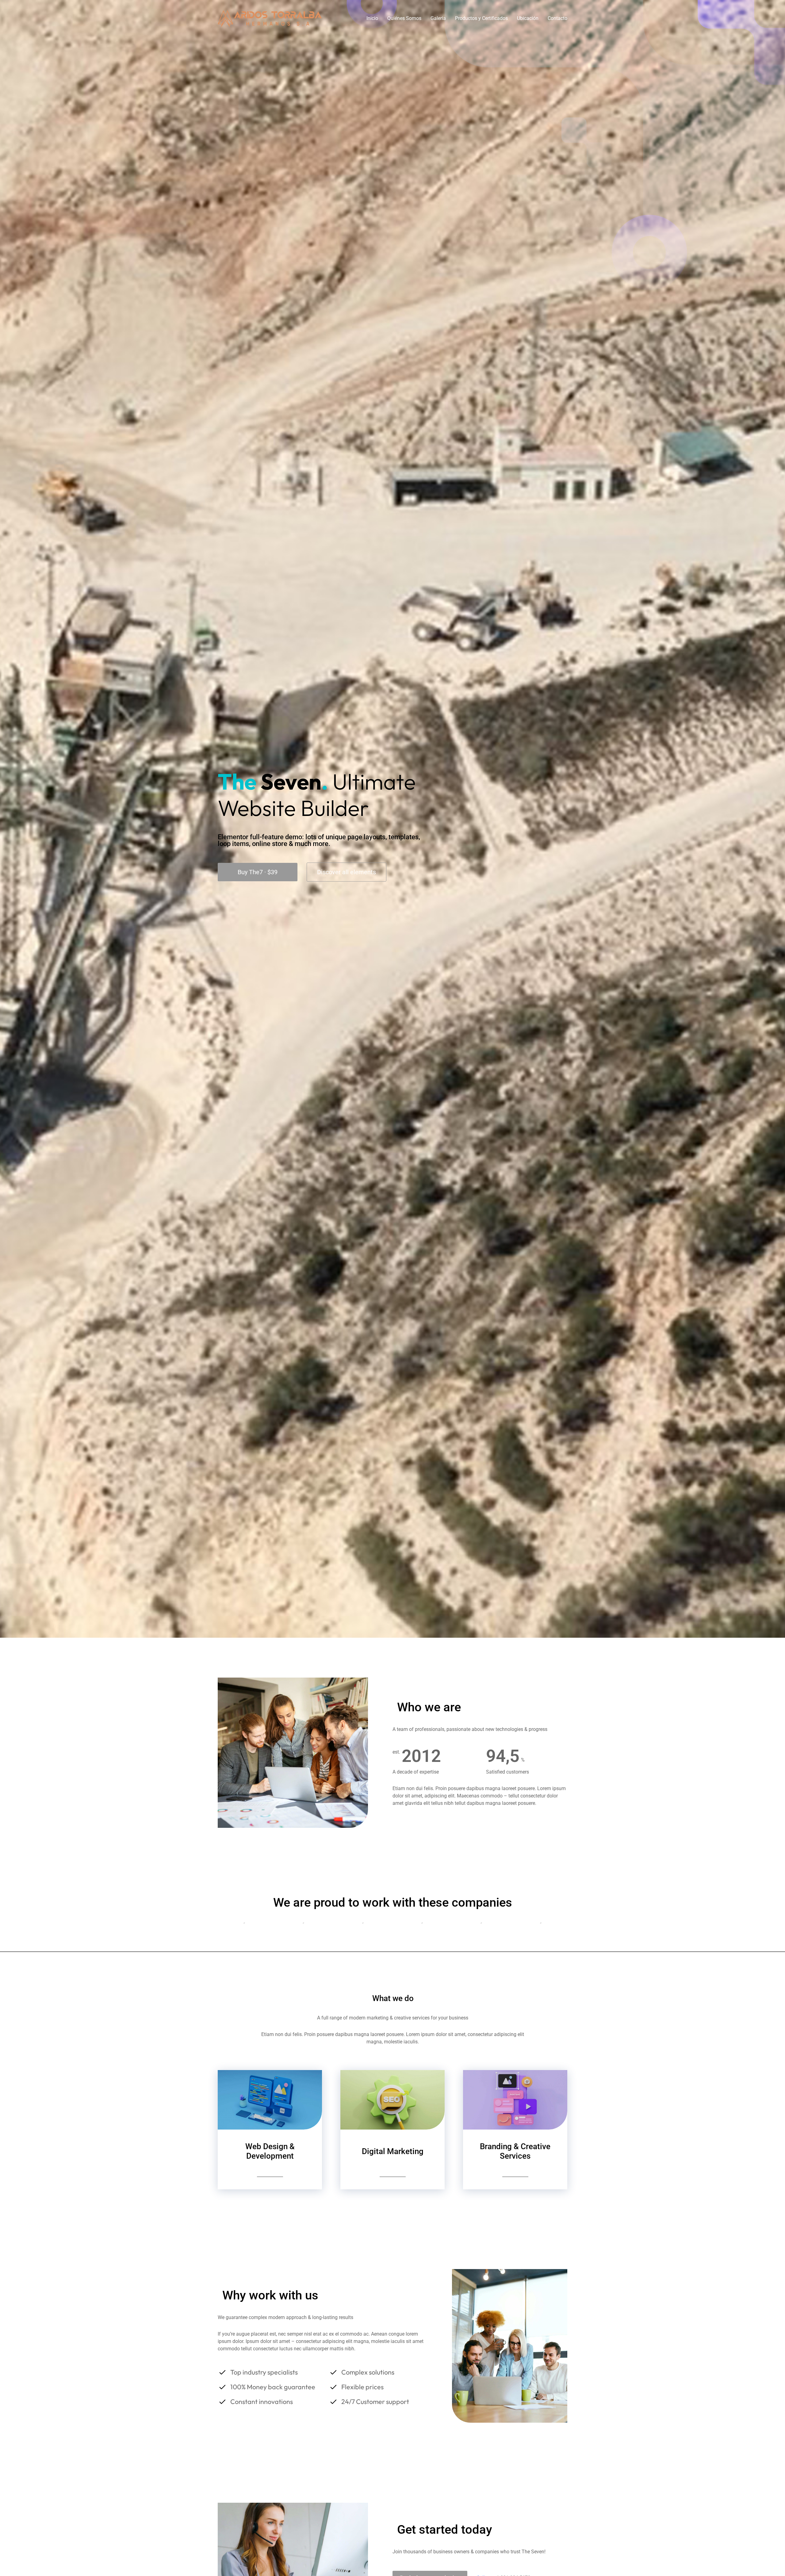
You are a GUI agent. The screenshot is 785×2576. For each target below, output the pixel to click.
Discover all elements (347, 872)
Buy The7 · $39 (258, 872)
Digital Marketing (393, 2151)
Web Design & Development (270, 2151)
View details (270, 2173)
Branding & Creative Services (515, 2151)
